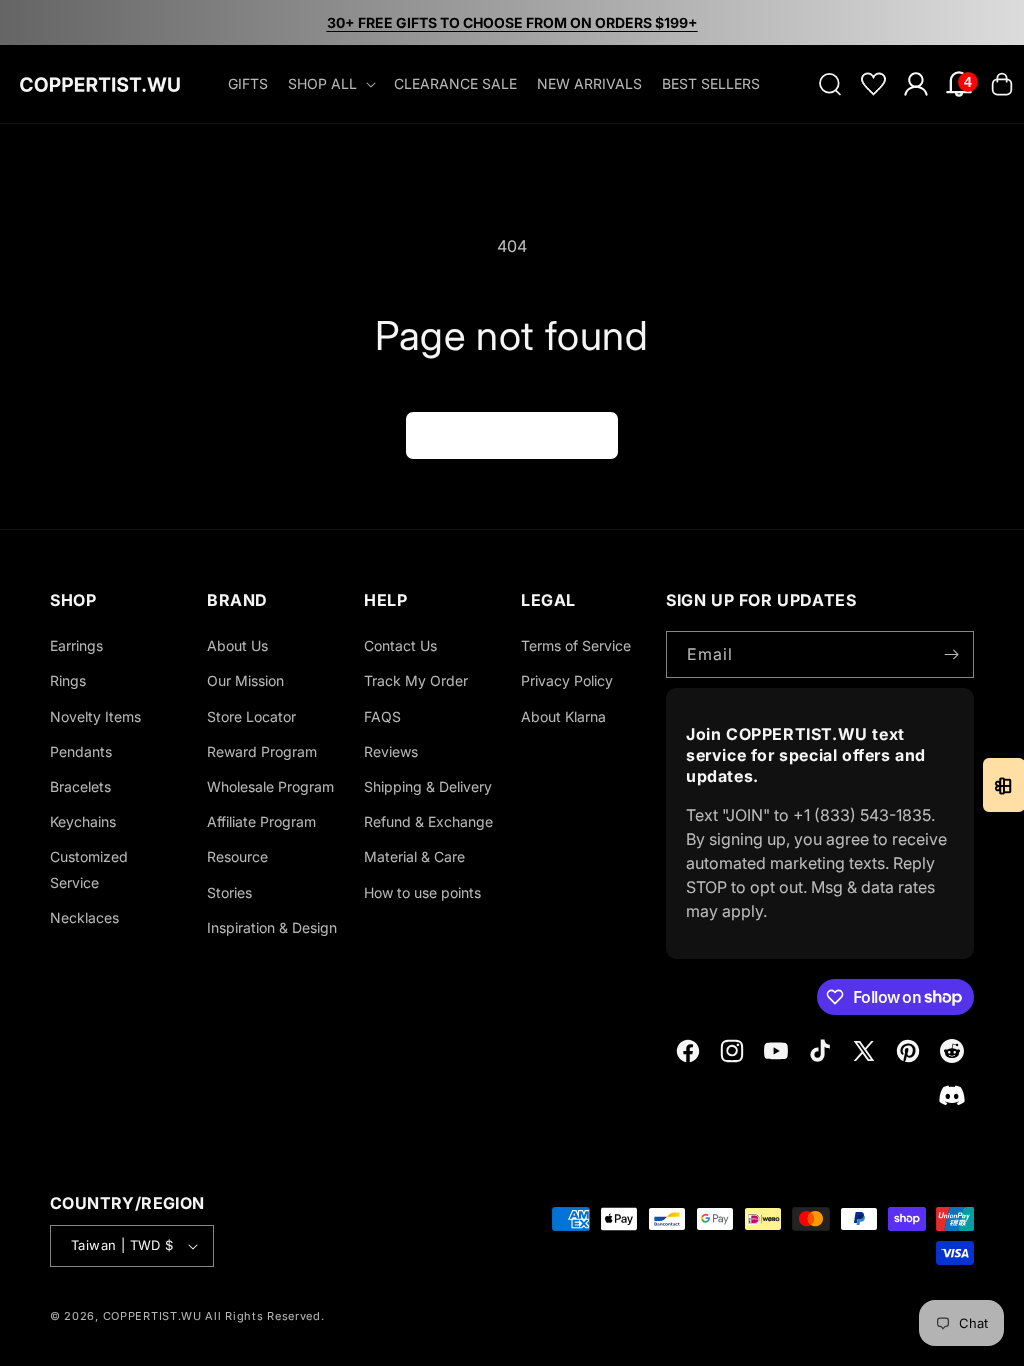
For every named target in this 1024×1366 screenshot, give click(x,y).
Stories (229, 892)
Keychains (83, 821)
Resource (237, 856)
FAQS (382, 716)
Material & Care (414, 856)
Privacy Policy (567, 680)
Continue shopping (512, 435)
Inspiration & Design (272, 927)
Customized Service (89, 869)
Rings (68, 680)
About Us (237, 645)
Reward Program (262, 751)
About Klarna (563, 716)
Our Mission (245, 680)
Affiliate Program (261, 821)
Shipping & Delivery (428, 786)
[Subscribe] (951, 654)
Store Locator (251, 716)
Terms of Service (576, 645)
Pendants (81, 751)
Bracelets (80, 786)
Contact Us (400, 645)
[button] (331, 84)
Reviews (391, 751)
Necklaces (84, 917)
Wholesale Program (270, 786)
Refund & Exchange (428, 821)
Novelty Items (95, 716)
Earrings (76, 645)
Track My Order (416, 680)
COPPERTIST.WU (152, 1316)
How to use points (422, 892)
